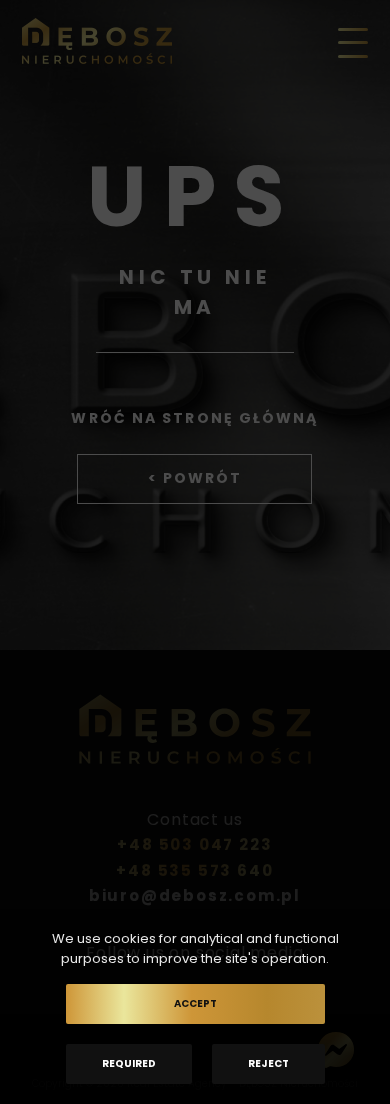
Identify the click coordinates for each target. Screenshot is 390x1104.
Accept (195, 1003)
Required (129, 1063)
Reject (268, 1063)
